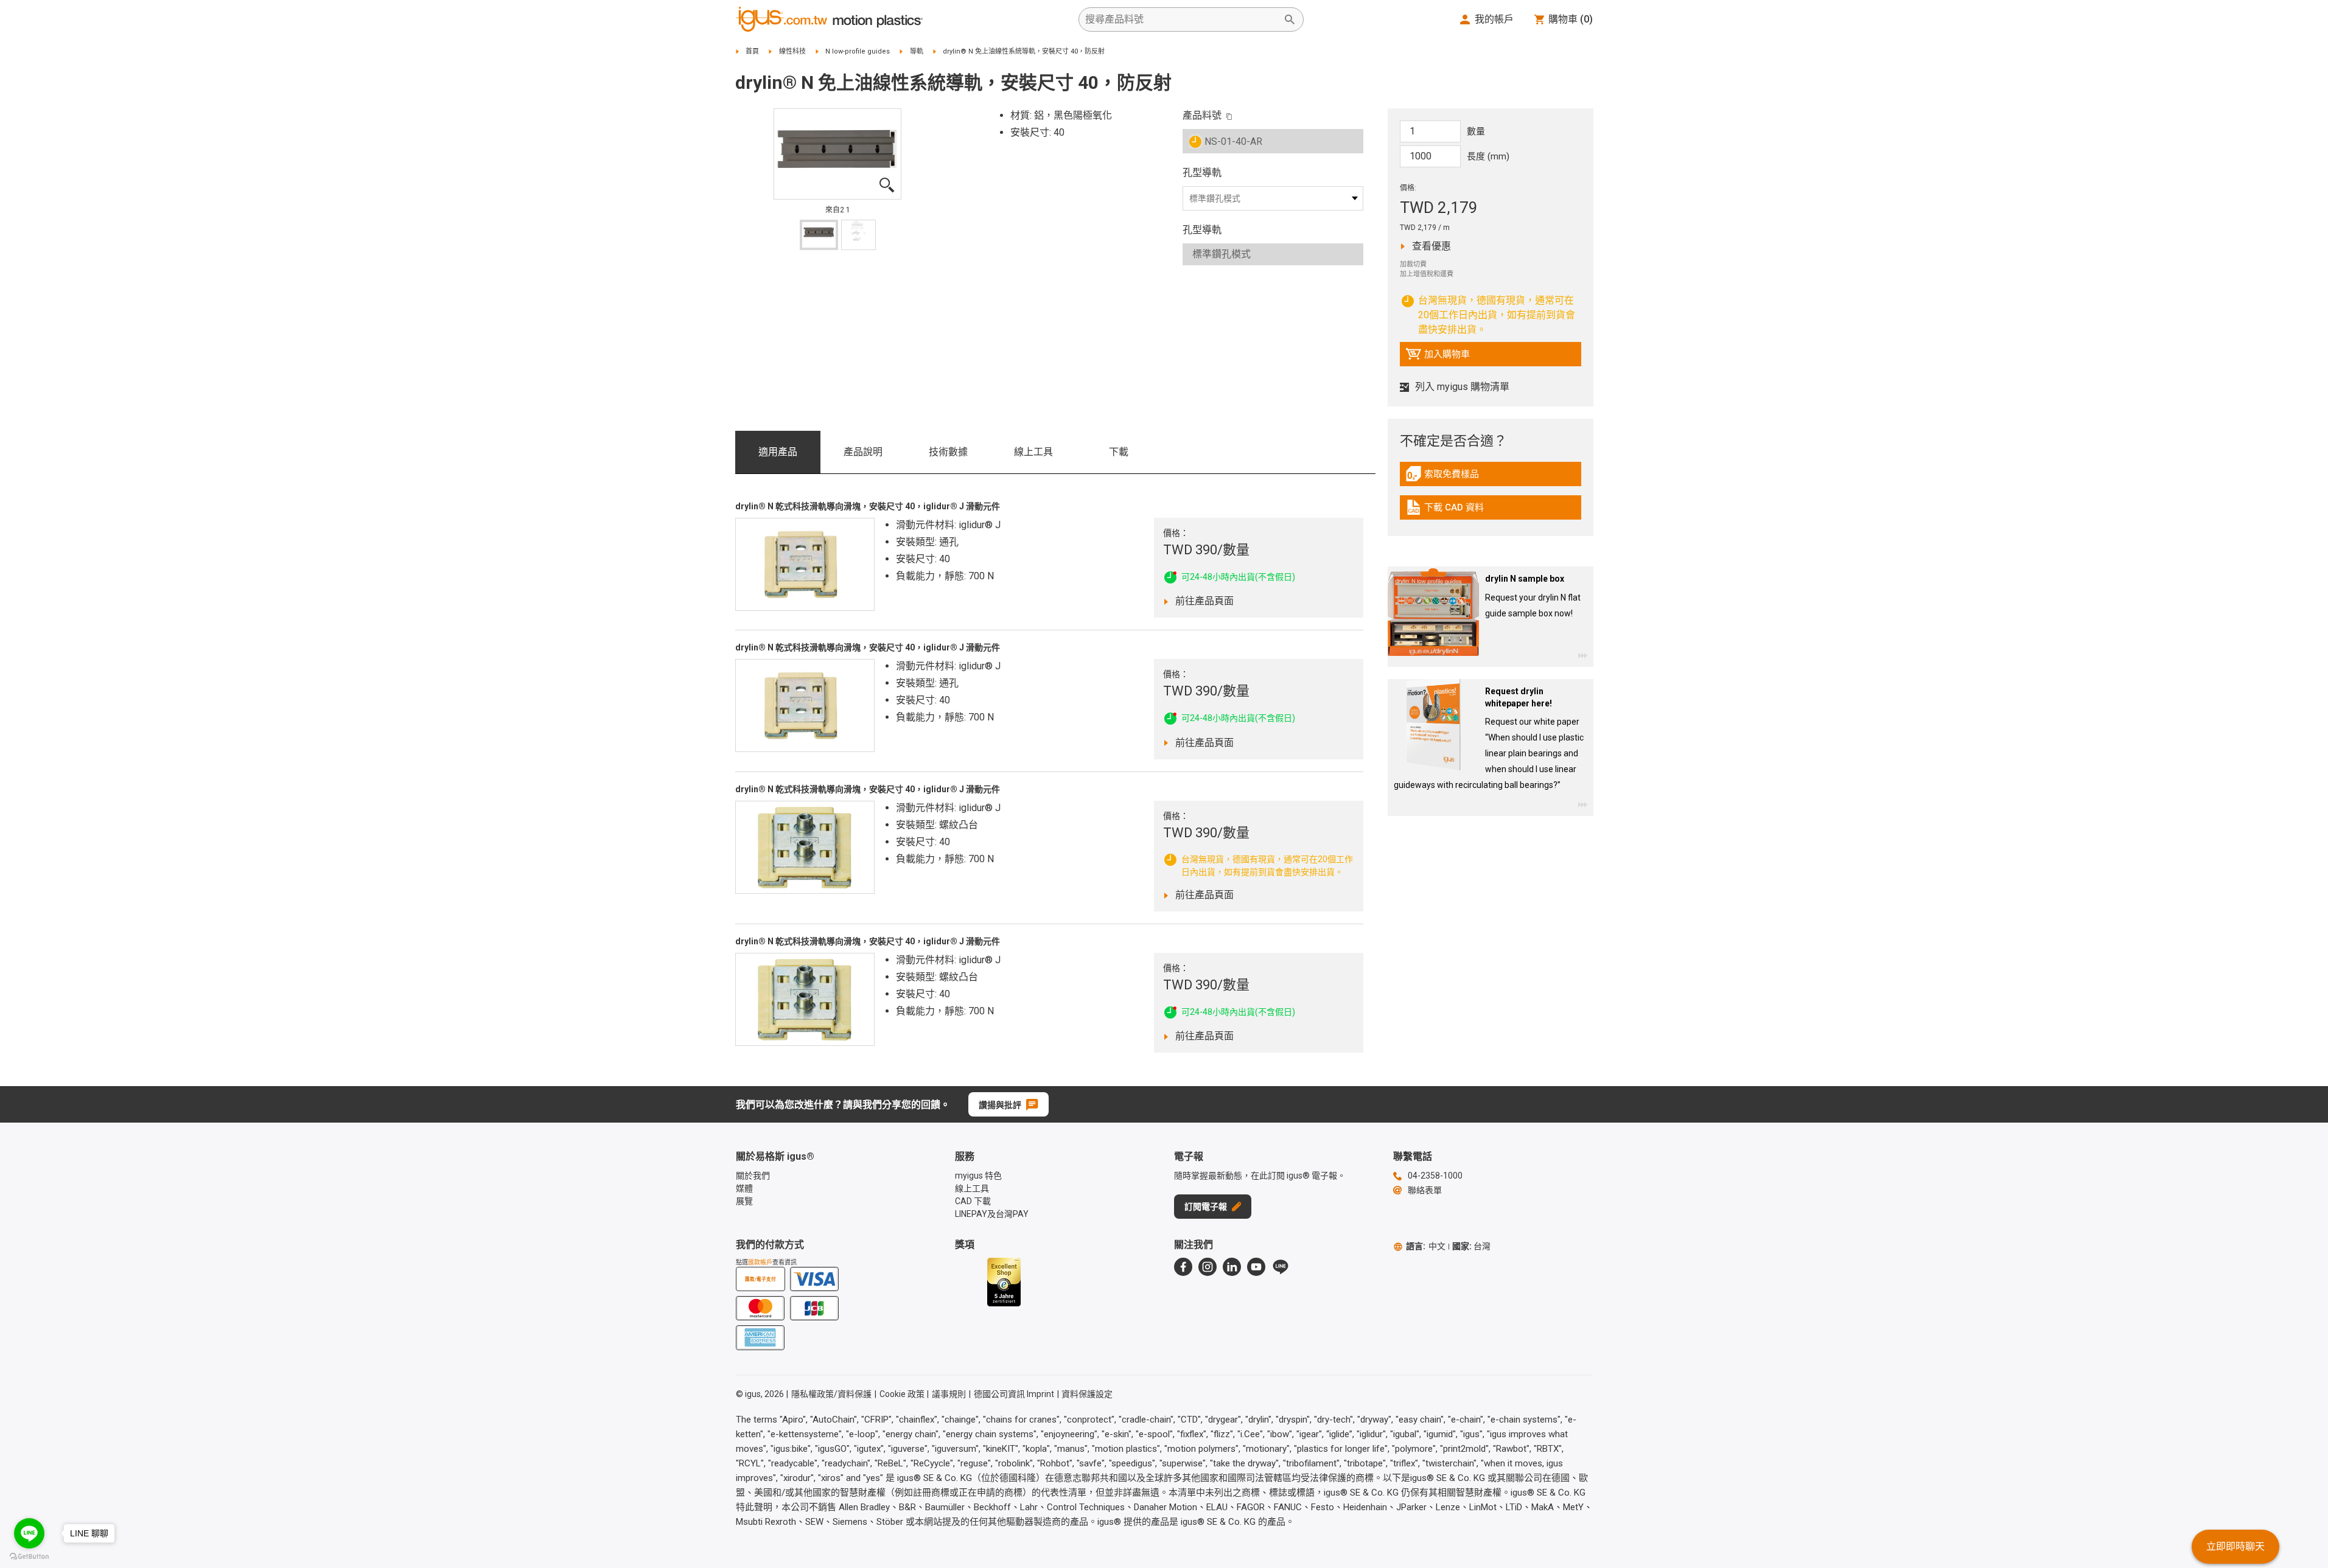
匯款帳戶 (760, 1262)
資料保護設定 (1087, 1394)
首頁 (752, 51)
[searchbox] (1181, 19)
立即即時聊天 (2235, 1546)
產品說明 (863, 452)
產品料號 (1202, 115)
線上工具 (1033, 452)
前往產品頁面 (1213, 601)
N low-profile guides (858, 51)
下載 (1119, 452)
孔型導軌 (1202, 172)
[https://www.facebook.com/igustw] (1183, 1267)
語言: (1426, 1246)
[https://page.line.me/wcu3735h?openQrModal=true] (1281, 1267)
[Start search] (1290, 19)
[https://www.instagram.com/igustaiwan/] (1208, 1267)
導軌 (917, 51)
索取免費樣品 (1455, 477)
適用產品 (778, 452)
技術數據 (948, 452)
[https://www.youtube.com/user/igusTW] (1256, 1267)
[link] (1491, 478)
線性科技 (792, 51)
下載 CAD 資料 (1454, 510)
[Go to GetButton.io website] (29, 1556)
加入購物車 (1438, 357)
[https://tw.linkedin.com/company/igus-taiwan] (1232, 1267)
